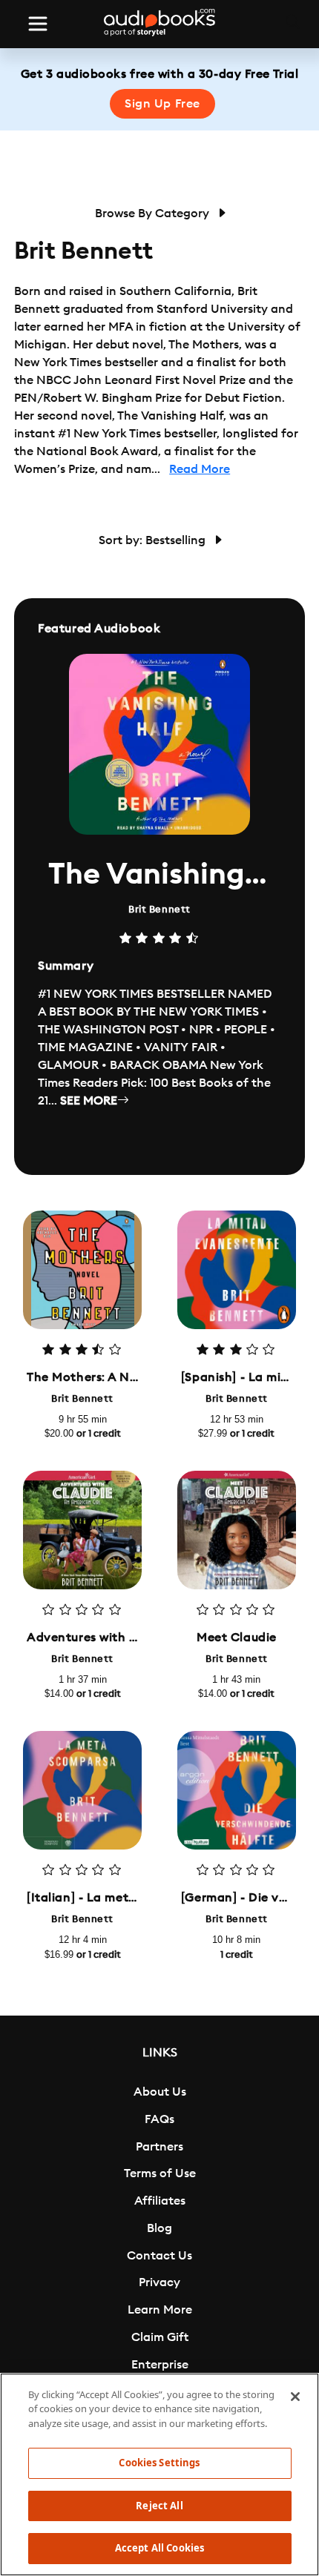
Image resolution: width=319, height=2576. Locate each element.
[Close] (295, 2397)
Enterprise (160, 2365)
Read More (200, 469)
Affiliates (160, 2201)
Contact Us (159, 2256)
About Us (160, 2092)
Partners (159, 2147)
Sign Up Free (162, 104)
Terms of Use (160, 2173)
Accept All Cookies (159, 2548)
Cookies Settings (159, 2463)
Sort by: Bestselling (154, 540)
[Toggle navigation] (38, 24)
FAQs (159, 2119)
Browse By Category (154, 213)
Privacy (159, 2282)
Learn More (160, 2310)
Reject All (159, 2506)
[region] (159, 2474)
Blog (159, 2228)
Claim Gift (160, 2337)
